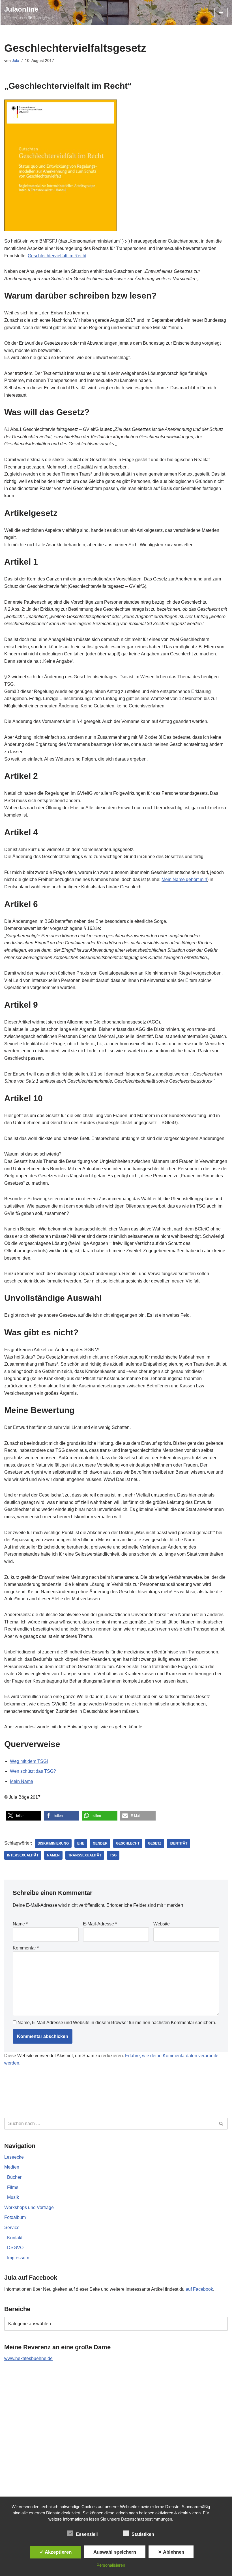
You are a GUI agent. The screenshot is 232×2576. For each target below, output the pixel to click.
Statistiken (143, 2534)
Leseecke (14, 2157)
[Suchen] (221, 2124)
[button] (23, 1816)
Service (12, 2228)
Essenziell (87, 2534)
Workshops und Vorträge (29, 2207)
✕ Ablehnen (171, 2552)
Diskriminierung (53, 1843)
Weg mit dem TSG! (29, 1761)
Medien (12, 2167)
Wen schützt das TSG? (33, 1771)
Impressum (18, 2258)
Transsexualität (85, 1855)
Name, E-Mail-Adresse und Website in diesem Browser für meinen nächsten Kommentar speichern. (117, 2023)
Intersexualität (23, 1855)
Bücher (14, 2177)
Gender (100, 1843)
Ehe (81, 1843)
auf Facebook (199, 2289)
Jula (16, 61)
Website (162, 1924)
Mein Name (22, 1781)
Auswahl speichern (115, 2552)
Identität (179, 1843)
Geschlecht (128, 1843)
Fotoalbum (15, 2217)
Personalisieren (111, 2565)
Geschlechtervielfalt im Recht (57, 256)
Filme (13, 2187)
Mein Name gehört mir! (184, 879)
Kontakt (15, 2238)
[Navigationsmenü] (221, 12)
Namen (53, 1855)
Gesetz (155, 1843)
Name (20, 1924)
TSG (113, 1855)
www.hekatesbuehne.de (28, 2358)
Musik (13, 2197)
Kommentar (26, 1948)
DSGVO (15, 2248)
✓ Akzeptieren (56, 2552)
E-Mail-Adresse (100, 1924)
